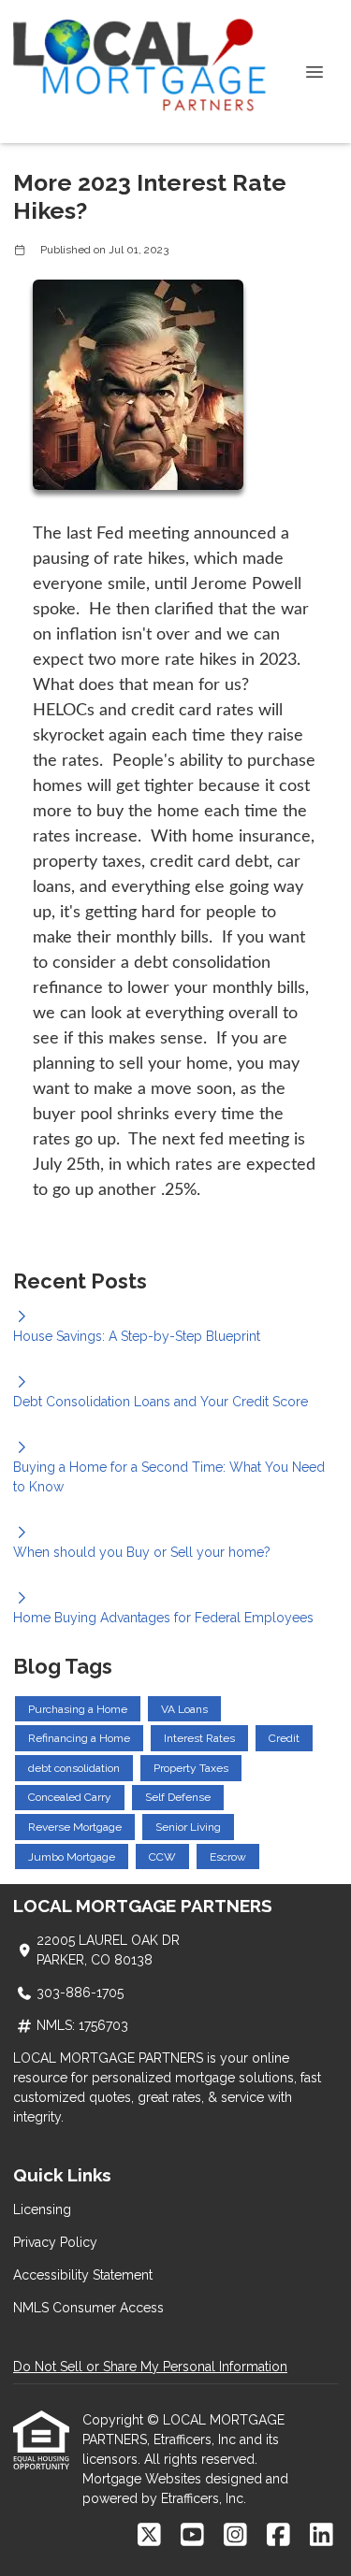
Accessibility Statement (83, 2275)
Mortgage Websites (144, 2479)
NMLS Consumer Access (88, 2308)
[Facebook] (278, 2536)
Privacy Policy (55, 2242)
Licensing (42, 2209)
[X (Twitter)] (149, 2536)
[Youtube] (192, 2536)
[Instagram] (235, 2536)
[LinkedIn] (322, 2536)
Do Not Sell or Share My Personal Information (150, 2367)
